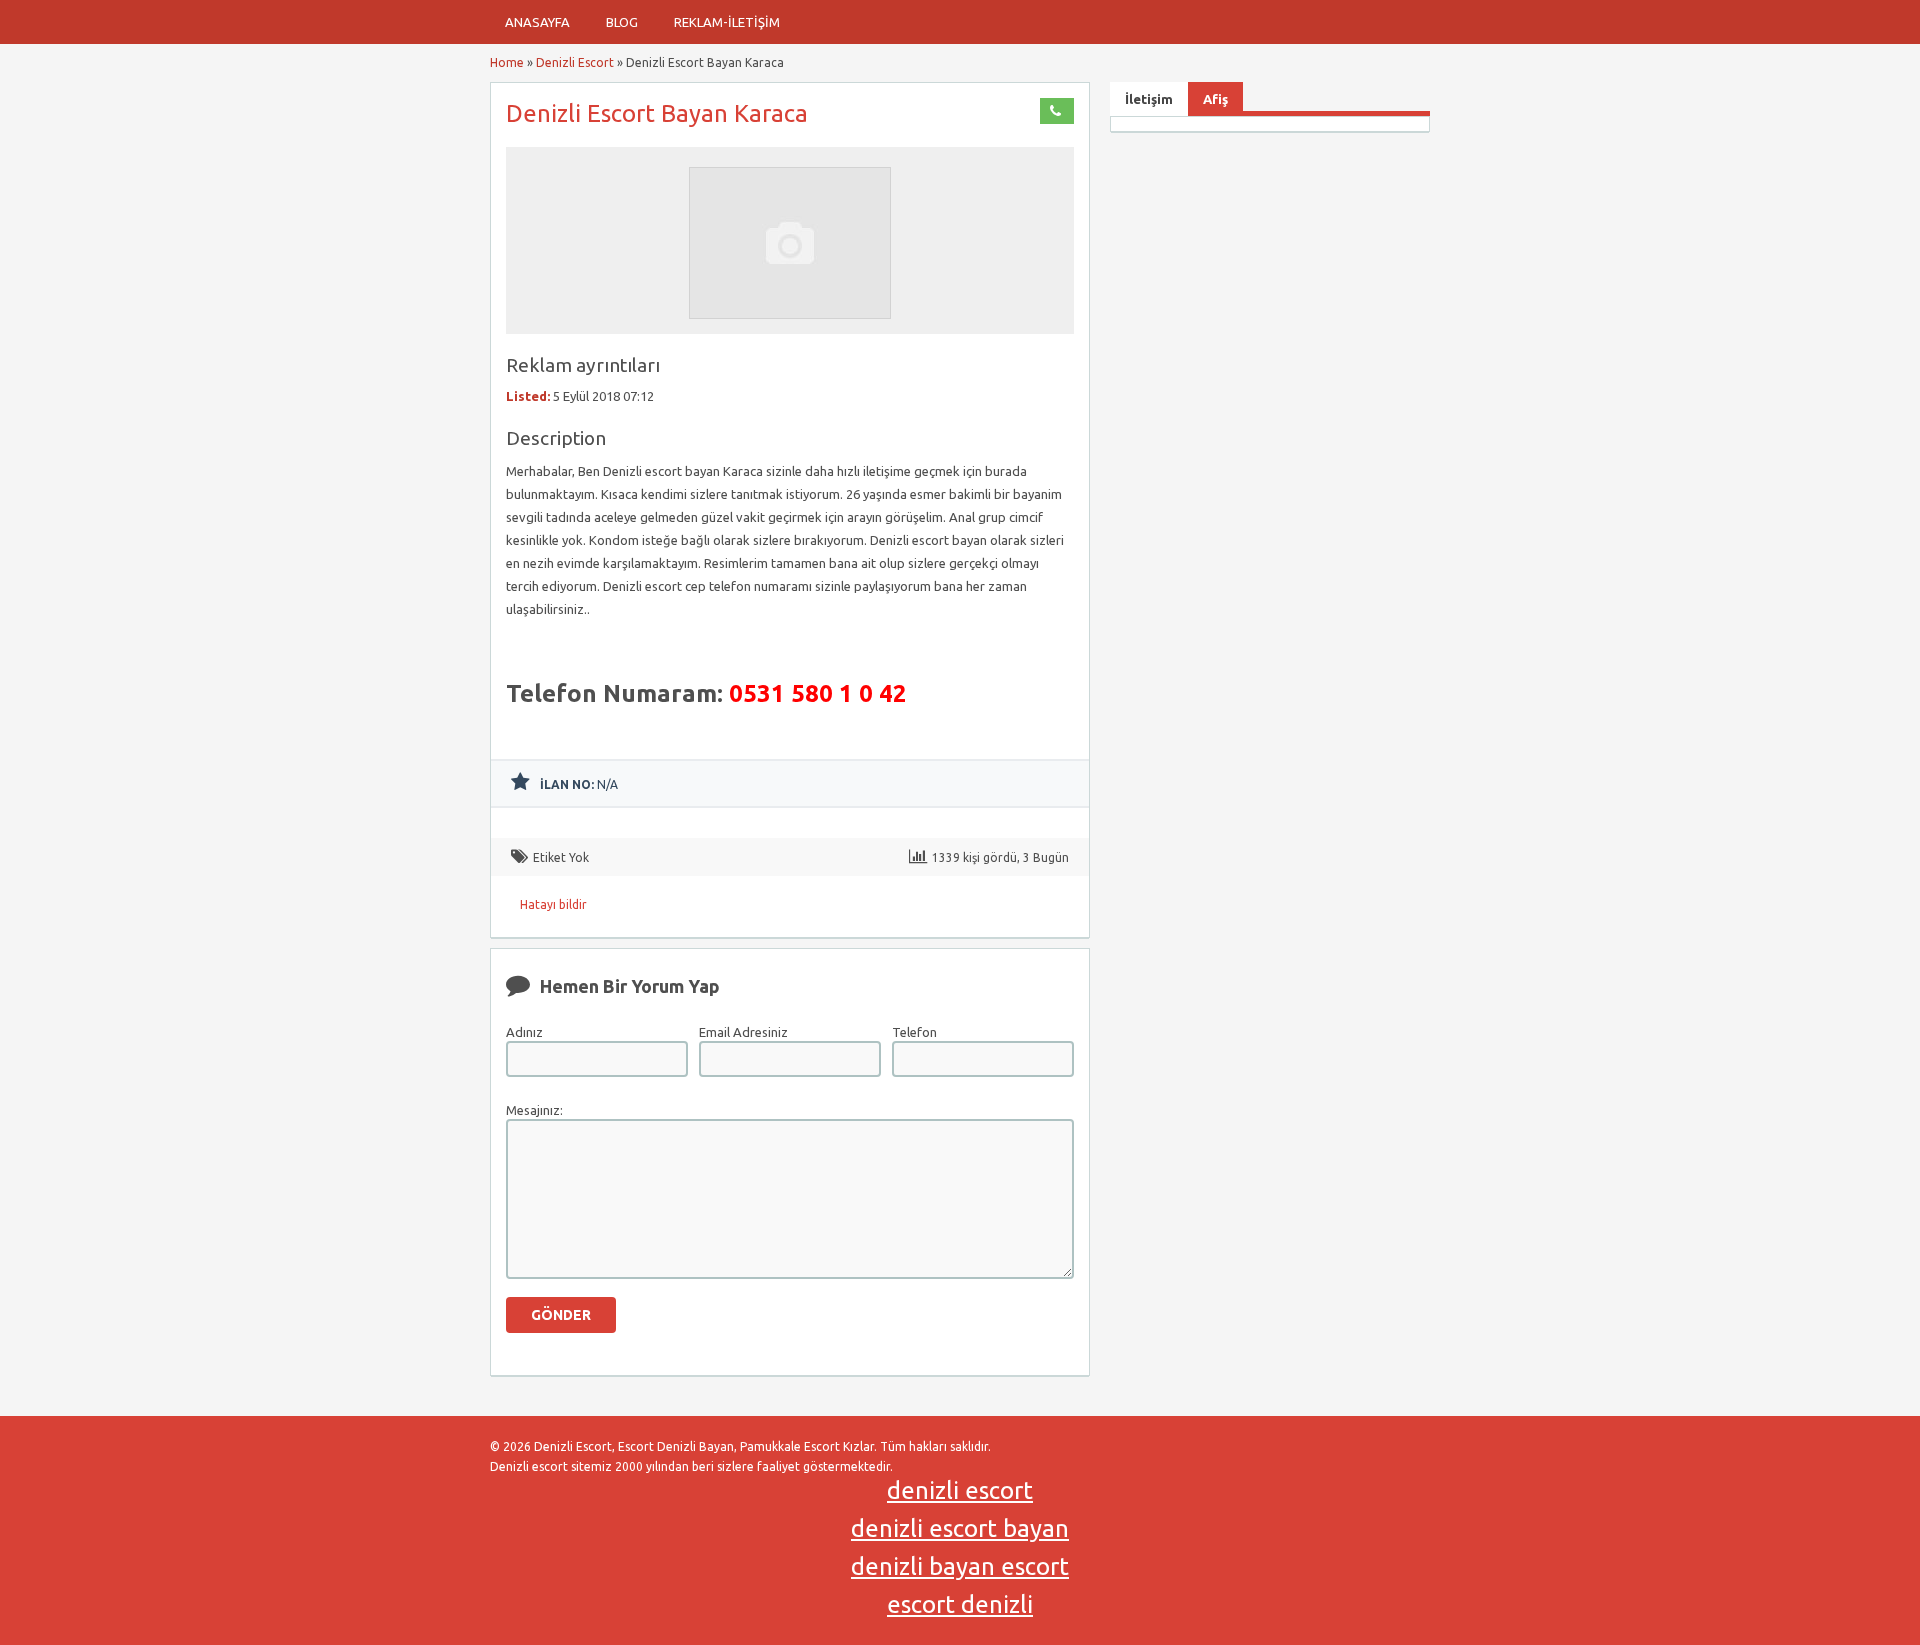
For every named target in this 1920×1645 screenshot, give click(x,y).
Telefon (914, 1032)
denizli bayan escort (960, 1566)
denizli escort (960, 1490)
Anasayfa (537, 22)
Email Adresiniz (743, 1032)
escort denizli (960, 1604)
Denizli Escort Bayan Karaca (657, 113)
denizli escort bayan (960, 1528)
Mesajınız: (534, 1110)
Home (507, 62)
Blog (622, 22)
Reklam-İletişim (727, 22)
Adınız (524, 1032)
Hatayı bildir (553, 904)
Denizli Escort (575, 62)
